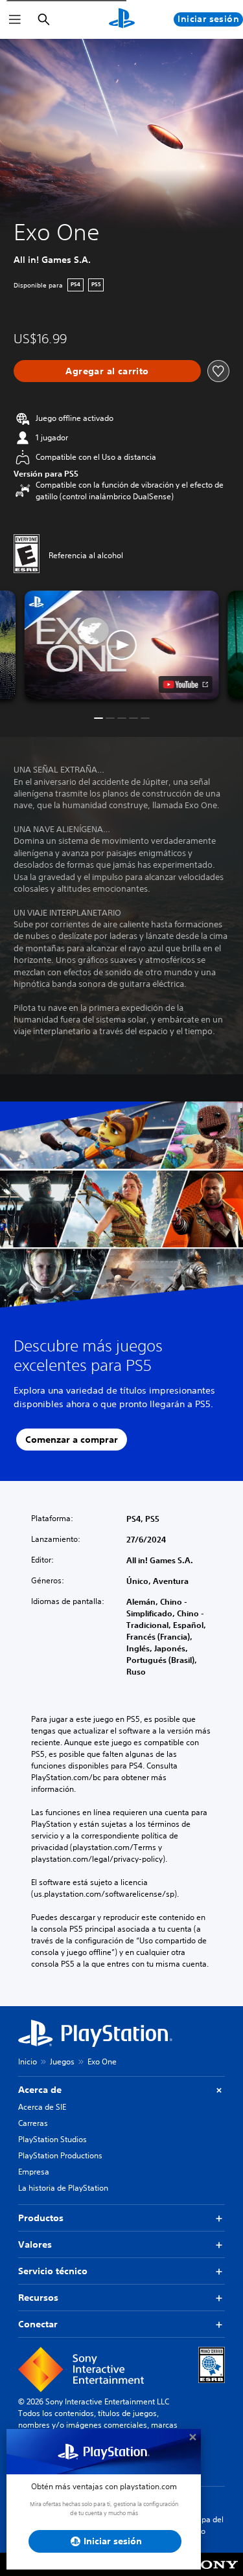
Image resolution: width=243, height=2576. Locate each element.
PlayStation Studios (52, 2139)
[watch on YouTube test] (185, 684)
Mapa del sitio (207, 2525)
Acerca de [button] (40, 2090)
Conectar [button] (38, 2324)
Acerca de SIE (42, 2107)
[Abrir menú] (15, 19)
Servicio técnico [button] (53, 2271)
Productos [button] (41, 2218)
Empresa (34, 2172)
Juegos (62, 2062)
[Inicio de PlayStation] (122, 19)
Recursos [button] (38, 2298)
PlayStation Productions (60, 2155)
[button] (122, 645)
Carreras (33, 2123)
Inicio (28, 2062)
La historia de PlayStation (63, 2188)
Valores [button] (35, 2244)
